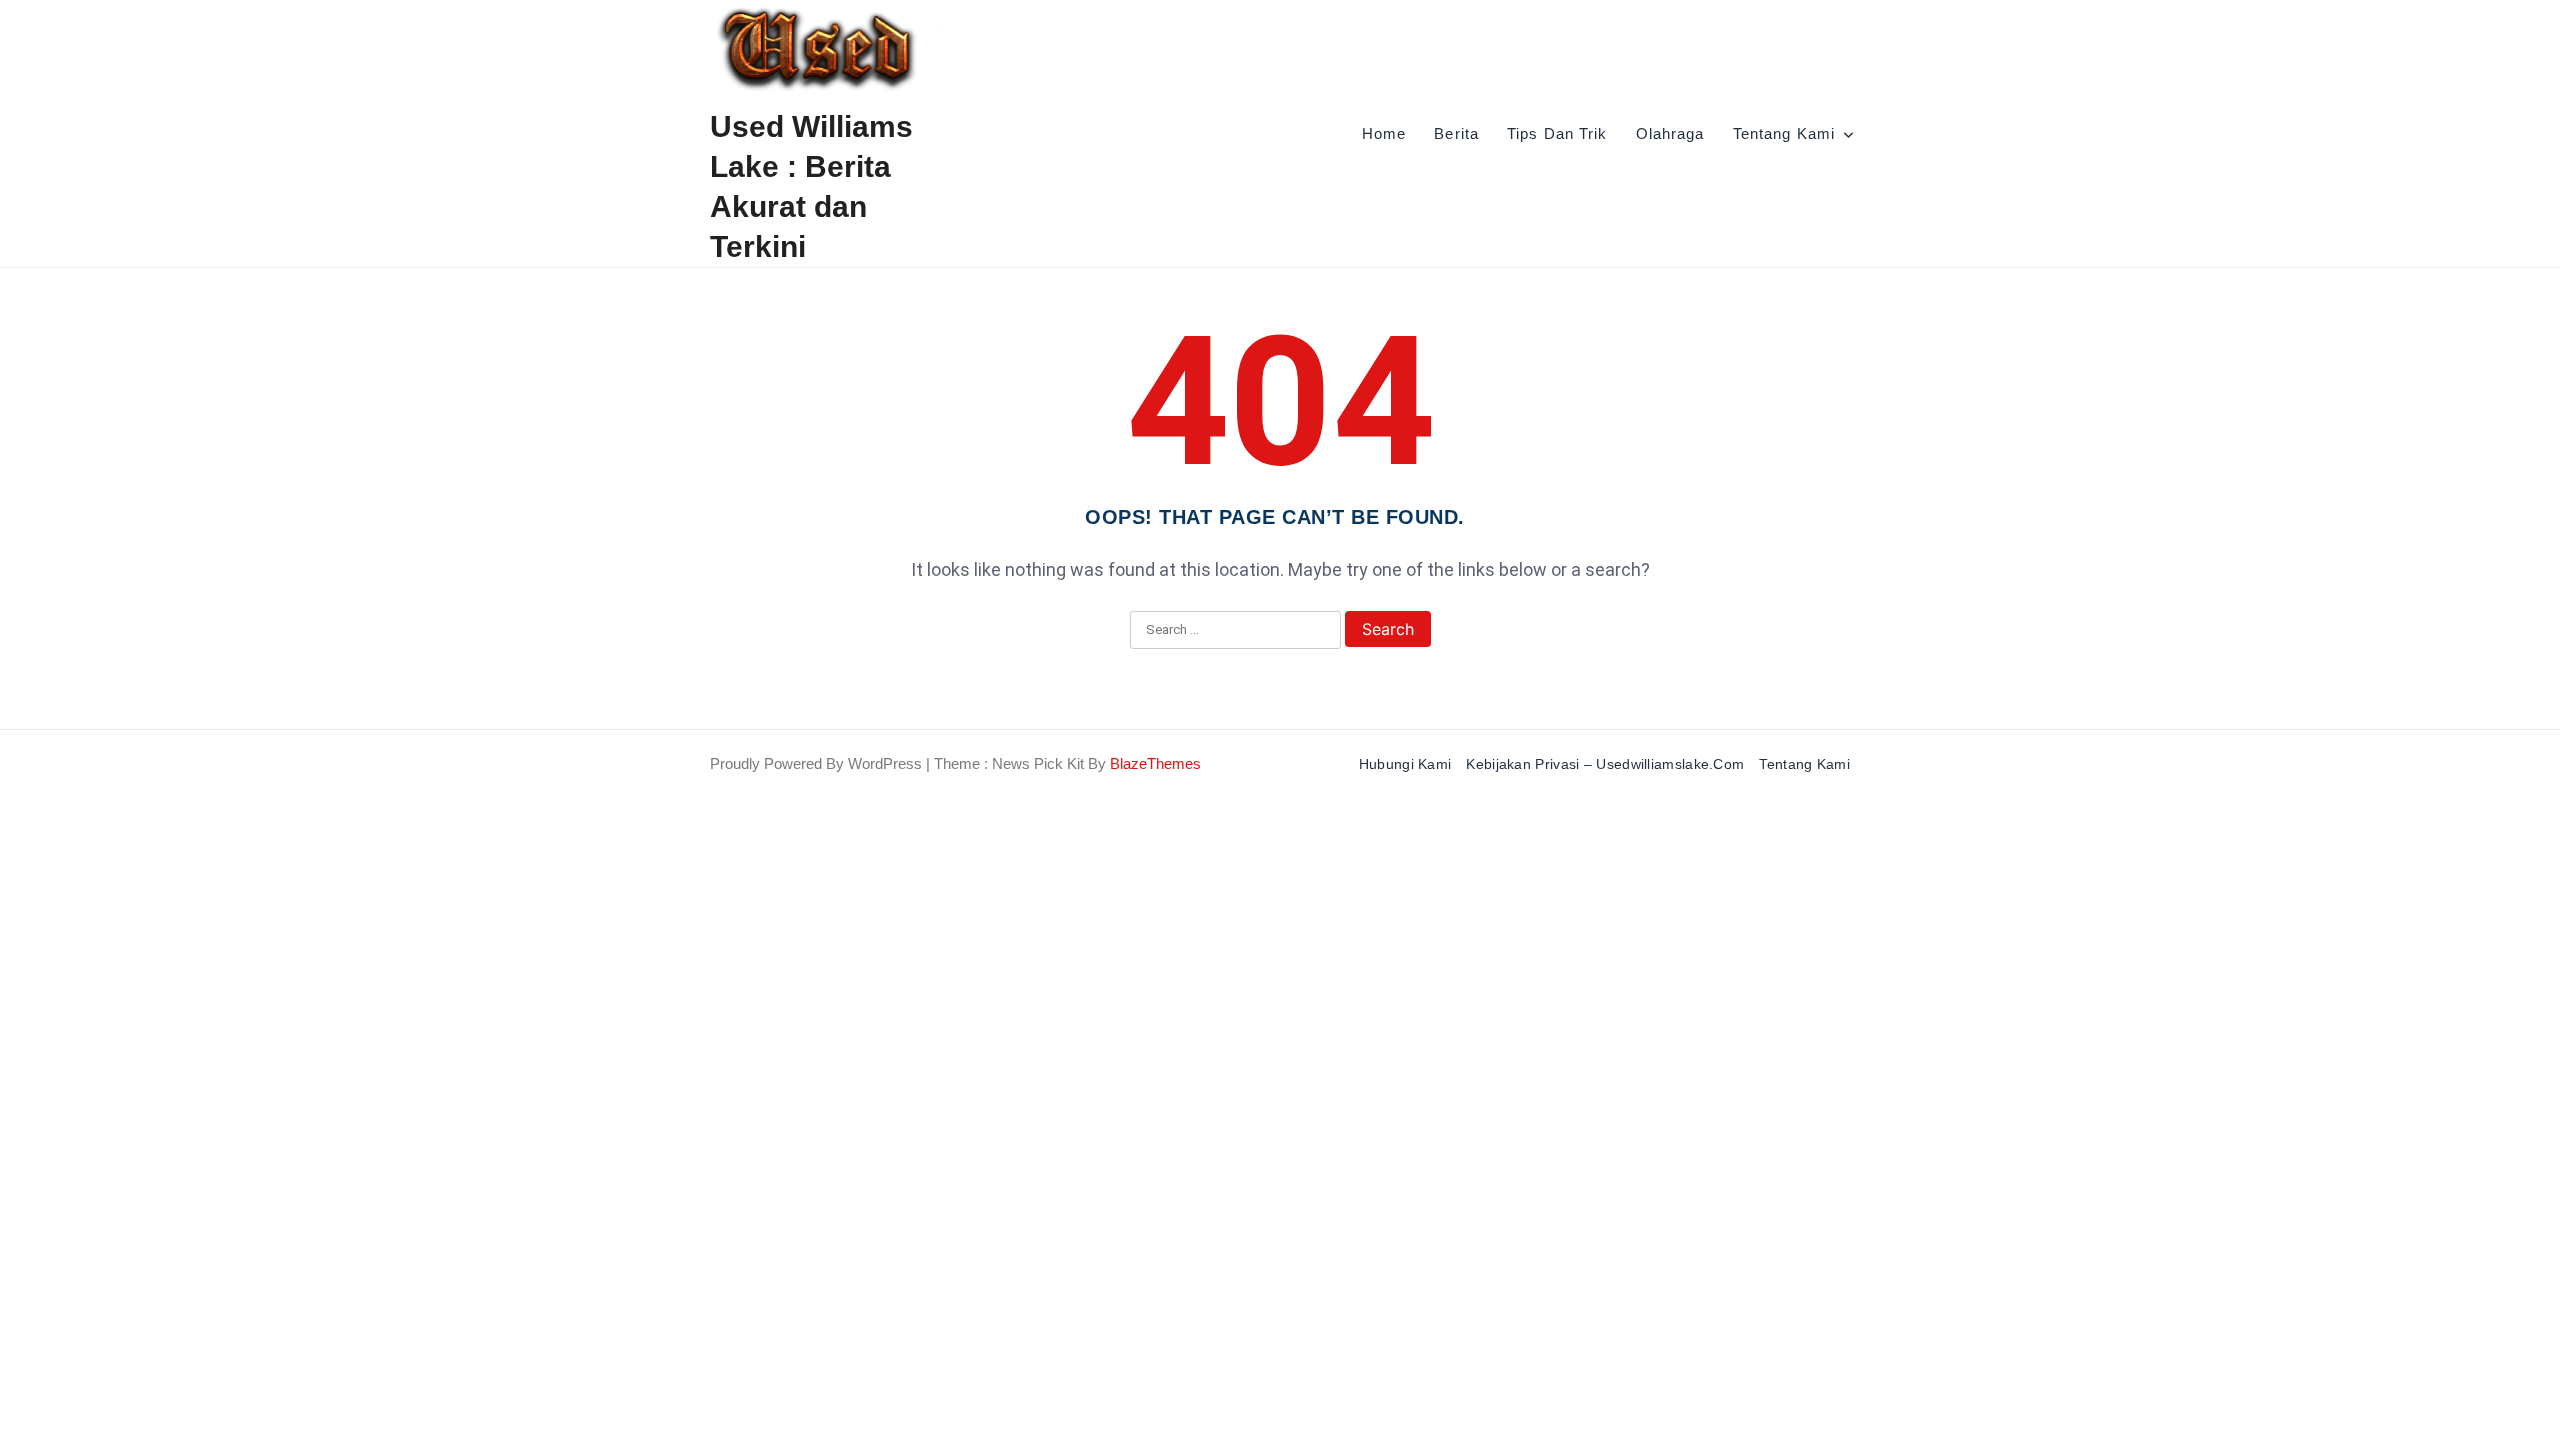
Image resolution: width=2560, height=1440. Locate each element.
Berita (1456, 133)
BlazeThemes (1155, 763)
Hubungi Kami (1405, 764)
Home (1384, 133)
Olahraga (1670, 133)
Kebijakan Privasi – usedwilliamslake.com (1605, 764)
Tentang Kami (1784, 133)
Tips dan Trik (1557, 133)
